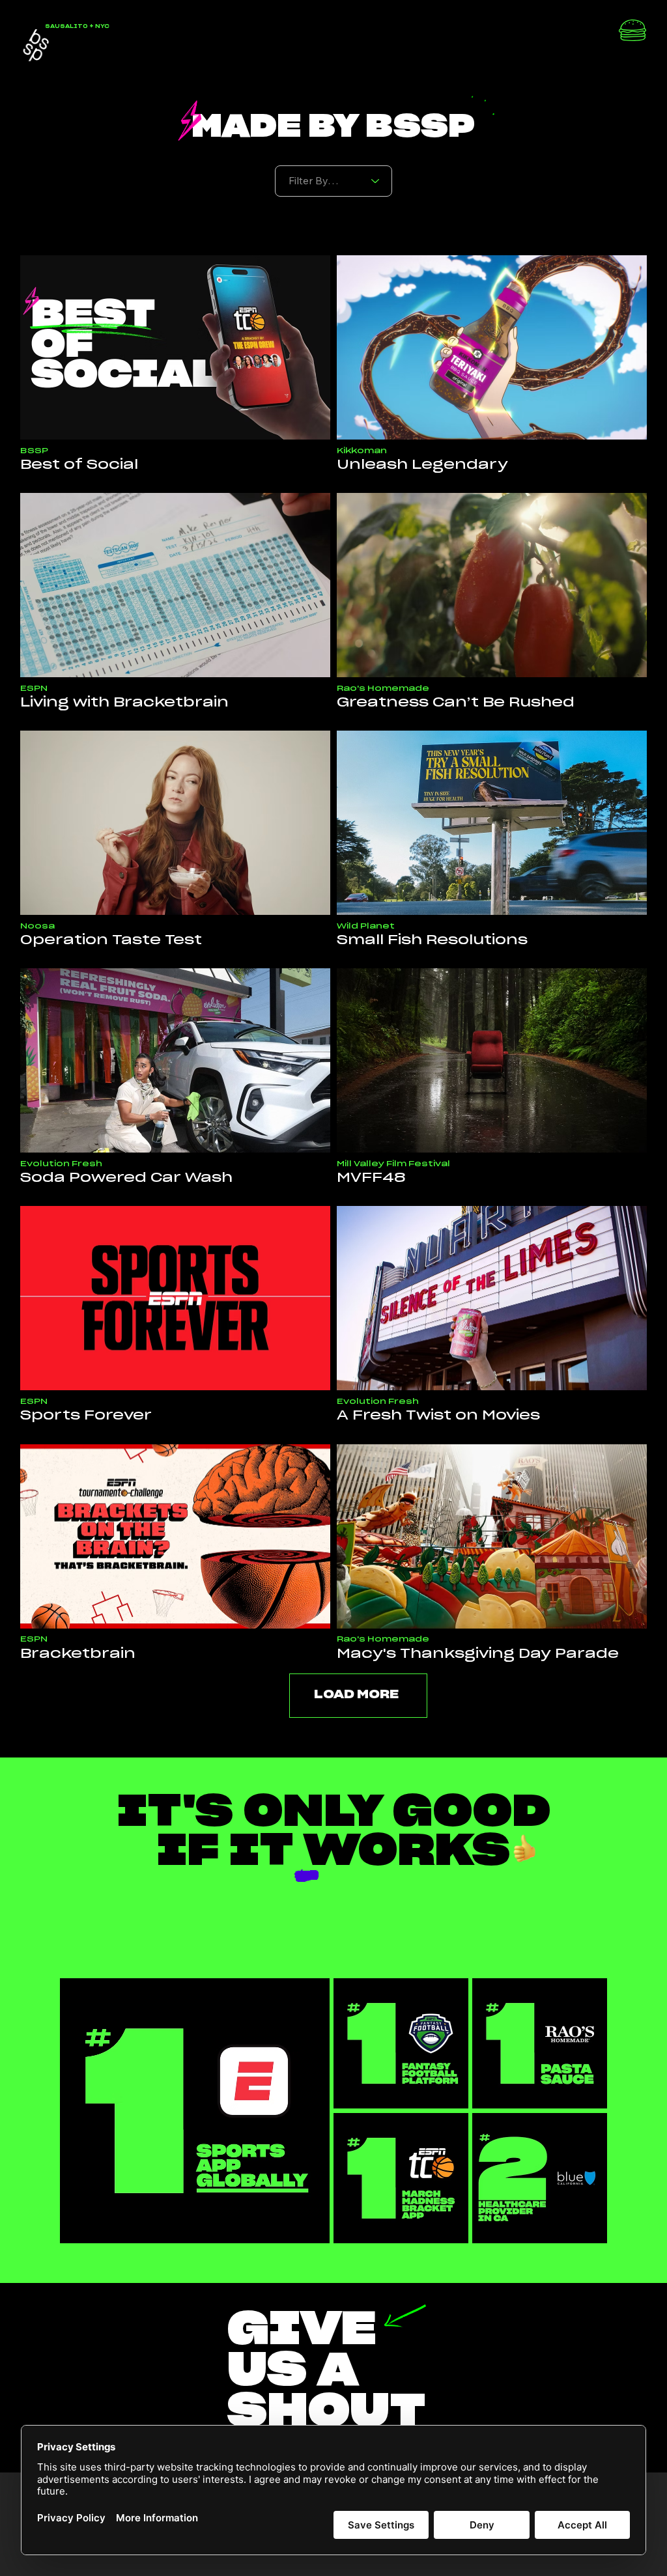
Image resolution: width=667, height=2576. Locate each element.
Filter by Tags (317, 156)
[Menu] (632, 33)
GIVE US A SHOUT (327, 2372)
